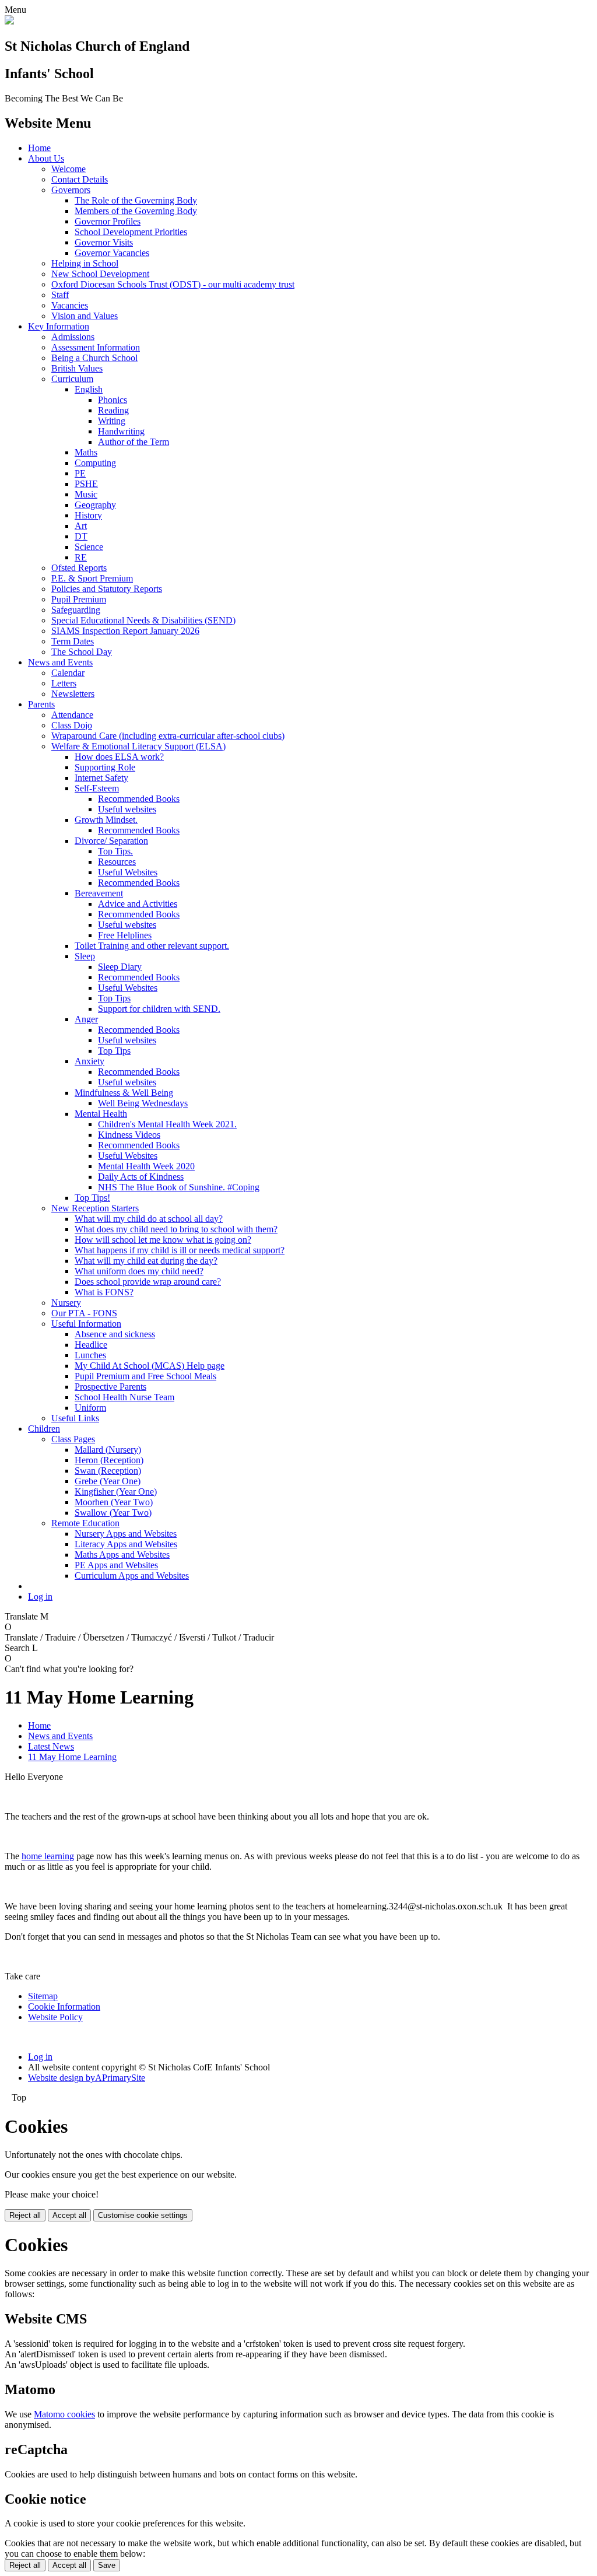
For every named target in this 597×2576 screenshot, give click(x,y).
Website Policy (55, 2017)
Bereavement (99, 893)
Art (81, 526)
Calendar (68, 673)
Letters (64, 683)
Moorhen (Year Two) (114, 1502)
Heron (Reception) (109, 1460)
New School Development (100, 274)
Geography (95, 505)
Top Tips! (92, 1198)
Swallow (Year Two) (113, 1513)
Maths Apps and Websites (122, 1555)
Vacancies (70, 305)
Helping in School (85, 263)
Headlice (91, 1345)
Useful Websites (128, 872)
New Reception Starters (95, 1208)
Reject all (25, 2215)
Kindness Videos (129, 1135)
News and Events (60, 662)
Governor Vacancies (112, 253)
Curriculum (72, 379)
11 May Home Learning (72, 1757)
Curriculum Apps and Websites (132, 1576)
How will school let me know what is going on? (163, 1240)
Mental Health (101, 1114)
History (88, 515)
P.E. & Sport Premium (92, 578)
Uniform (90, 1408)
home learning (48, 1856)
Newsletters (73, 694)
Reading (113, 410)
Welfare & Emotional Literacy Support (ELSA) (138, 746)
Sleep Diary (120, 967)
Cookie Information (64, 2007)
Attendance (72, 715)
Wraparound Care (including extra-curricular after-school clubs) (168, 736)
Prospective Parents (110, 1387)
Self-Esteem (97, 788)
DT (81, 536)
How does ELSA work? (119, 757)
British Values (77, 368)
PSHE (86, 484)
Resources (117, 862)
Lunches (90, 1355)
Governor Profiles (108, 221)
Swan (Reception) (108, 1471)
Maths (86, 452)
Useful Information (86, 1324)
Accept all (69, 2215)
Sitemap (43, 1996)
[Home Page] (9, 21)
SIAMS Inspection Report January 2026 (125, 631)
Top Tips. (115, 851)
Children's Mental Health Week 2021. (167, 1124)
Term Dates (73, 641)
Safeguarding (76, 610)
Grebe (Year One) (108, 1481)
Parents (41, 704)
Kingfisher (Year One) (116, 1492)
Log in (40, 1597)
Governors (71, 190)
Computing (95, 463)
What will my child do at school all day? (149, 1219)
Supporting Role (105, 767)
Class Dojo (72, 725)
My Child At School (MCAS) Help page (150, 1366)
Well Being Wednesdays (143, 1103)
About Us (46, 158)
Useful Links (75, 1418)
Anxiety (89, 1061)
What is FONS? (104, 1292)
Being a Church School (94, 358)
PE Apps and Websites (116, 1565)
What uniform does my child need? (139, 1271)
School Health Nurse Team (124, 1397)
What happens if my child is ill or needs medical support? (180, 1250)
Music (86, 494)
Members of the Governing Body (136, 211)
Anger (86, 1019)
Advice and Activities (138, 904)
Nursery (66, 1303)
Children (44, 1429)
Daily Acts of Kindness (141, 1177)
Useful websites (127, 809)
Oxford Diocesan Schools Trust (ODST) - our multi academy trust (173, 284)
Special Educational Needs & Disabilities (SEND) (143, 620)
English (89, 389)
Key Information (59, 326)
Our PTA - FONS (84, 1313)
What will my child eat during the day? (146, 1261)
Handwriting (121, 431)
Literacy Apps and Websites (126, 1544)
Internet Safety (101, 778)
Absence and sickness (115, 1334)
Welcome (69, 169)
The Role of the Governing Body (136, 200)
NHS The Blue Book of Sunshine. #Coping (179, 1187)
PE (80, 473)
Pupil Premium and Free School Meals (145, 1376)
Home (39, 148)
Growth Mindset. (106, 820)
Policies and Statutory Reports (107, 589)
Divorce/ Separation (111, 841)
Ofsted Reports (79, 568)
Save (107, 2565)
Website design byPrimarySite (87, 2078)
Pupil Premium (79, 599)
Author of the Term (134, 442)
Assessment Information (96, 347)
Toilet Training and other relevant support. (152, 946)
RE (81, 557)
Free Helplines (125, 935)
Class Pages (73, 1439)
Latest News (51, 1746)
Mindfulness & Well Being (124, 1093)
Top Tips (114, 998)
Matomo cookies (64, 2414)
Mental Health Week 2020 (146, 1166)
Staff (60, 295)
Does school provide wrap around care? (148, 1282)
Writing (112, 421)
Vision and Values (85, 316)
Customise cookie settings (143, 2215)
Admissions (73, 337)
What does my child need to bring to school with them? (176, 1229)
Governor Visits (104, 242)
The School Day (82, 652)
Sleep (85, 956)
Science (89, 547)
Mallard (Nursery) (108, 1450)
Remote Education (85, 1523)
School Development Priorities (131, 232)
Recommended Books (139, 799)
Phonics (113, 400)
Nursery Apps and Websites (126, 1534)
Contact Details (80, 179)
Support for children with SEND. (159, 1009)
